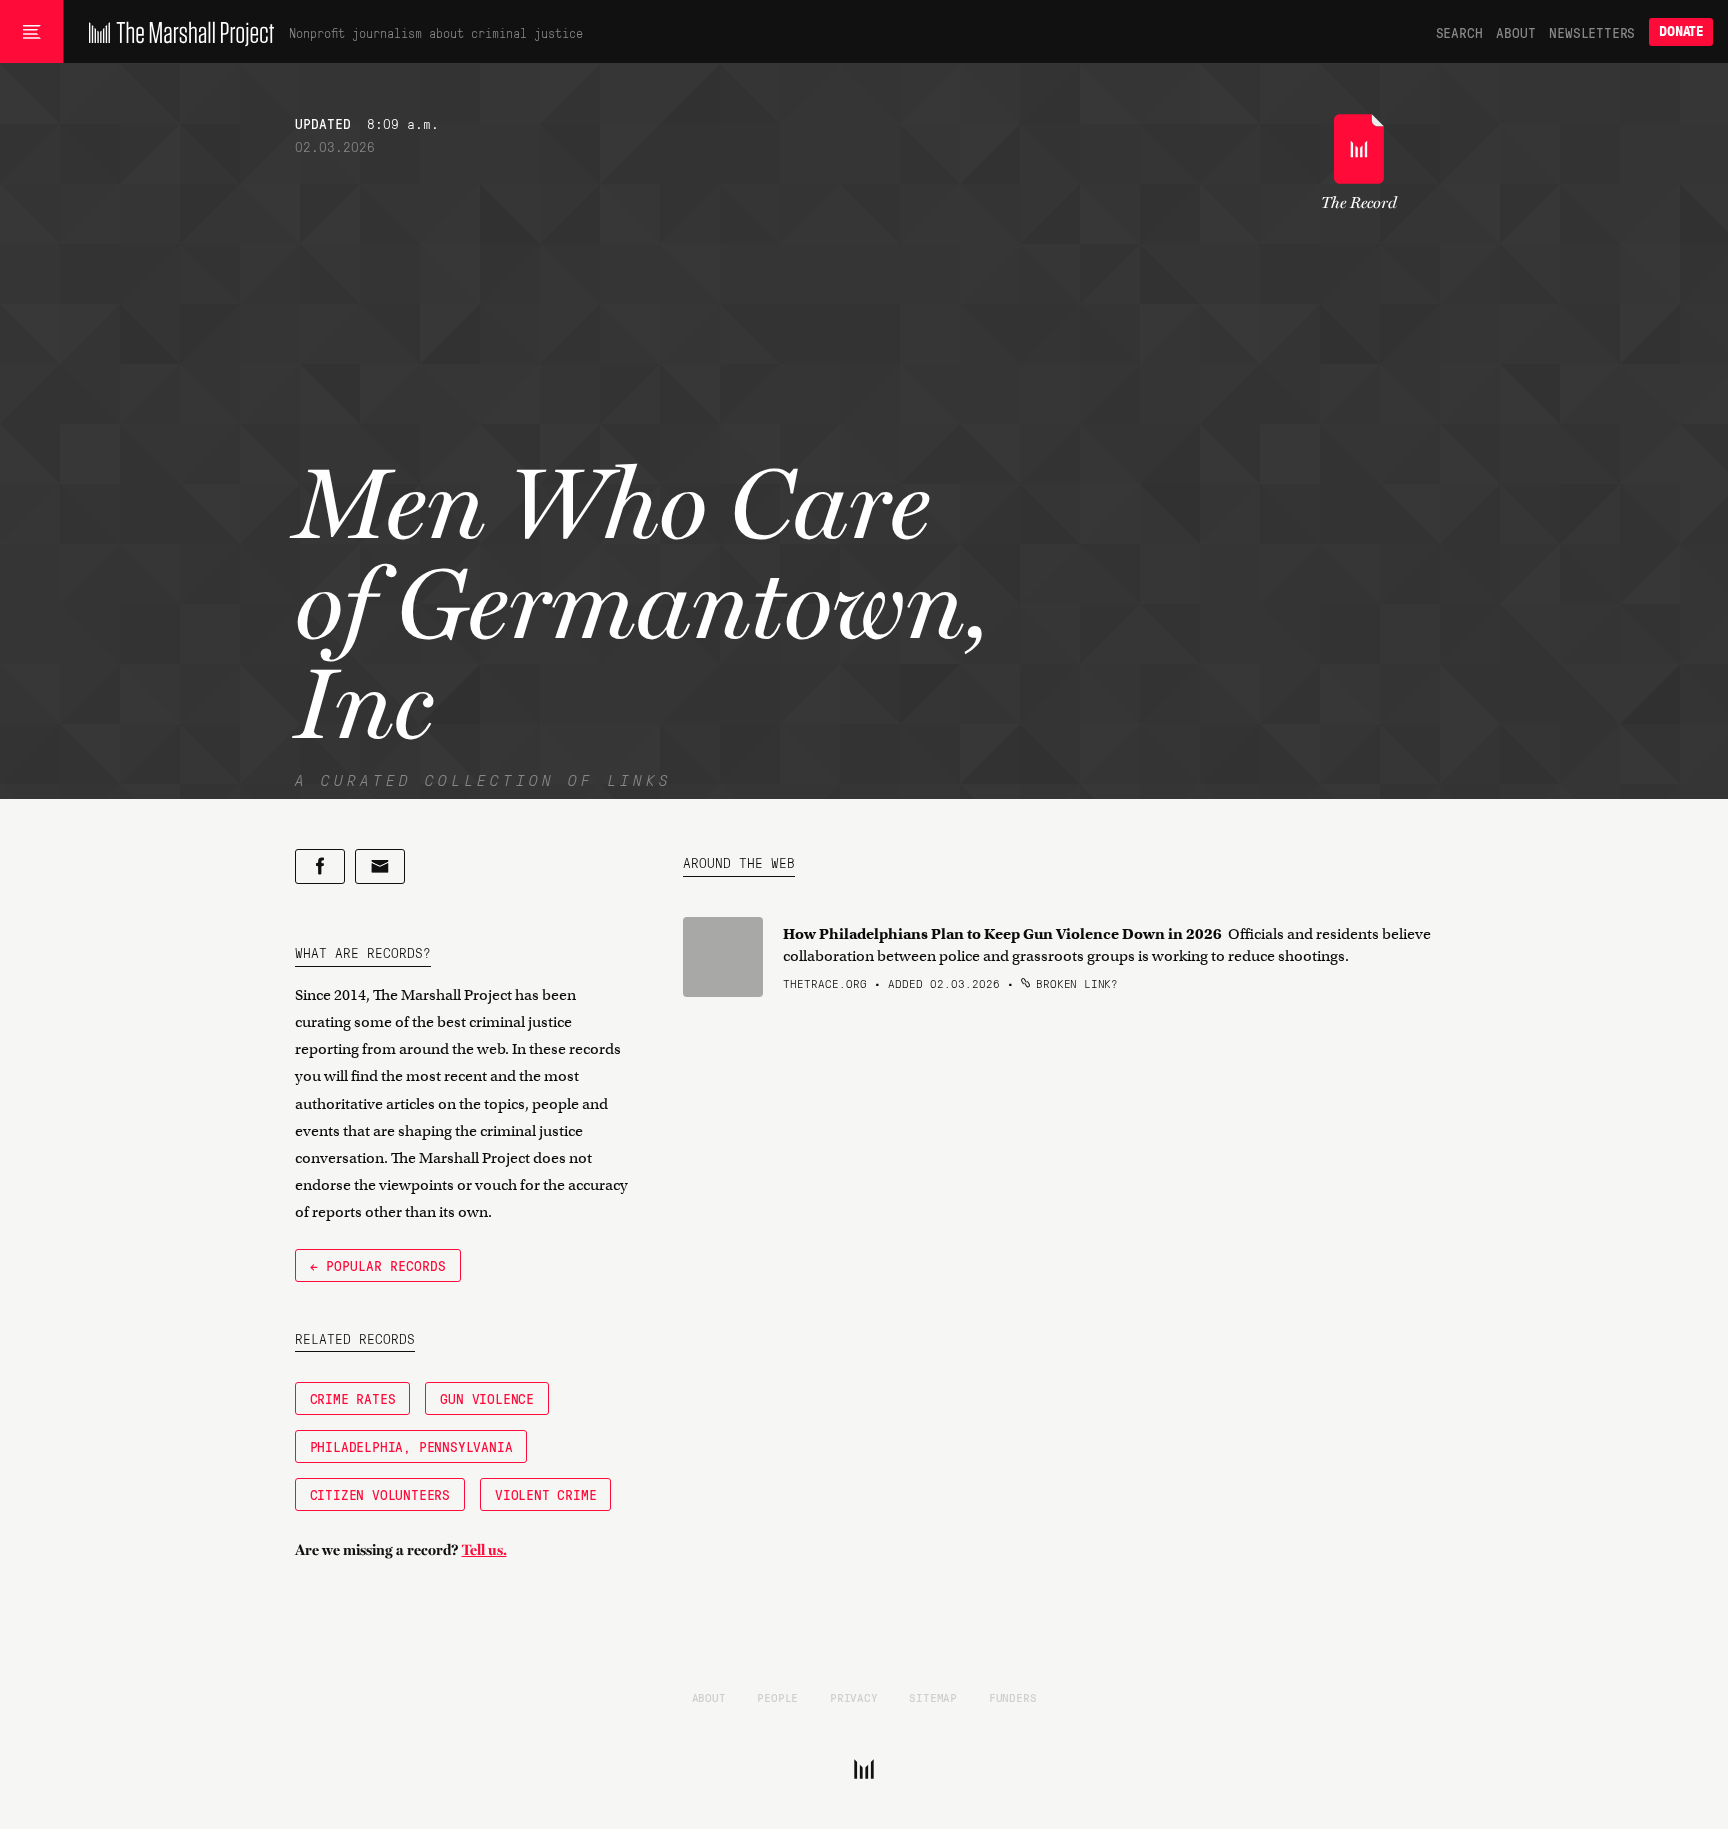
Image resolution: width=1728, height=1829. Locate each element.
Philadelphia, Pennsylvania (411, 1446)
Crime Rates (353, 1398)
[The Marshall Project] (176, 32)
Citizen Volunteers (380, 1494)
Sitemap (933, 1697)
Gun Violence (487, 1398)
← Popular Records (378, 1265)
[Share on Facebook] (320, 866)
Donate (1681, 31)
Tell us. (484, 1550)
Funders (1013, 1697)
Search (1459, 32)
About (1515, 32)
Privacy (854, 1697)
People (777, 1697)
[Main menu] (31, 32)
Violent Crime (545, 1494)
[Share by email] (380, 866)
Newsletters (1592, 32)
